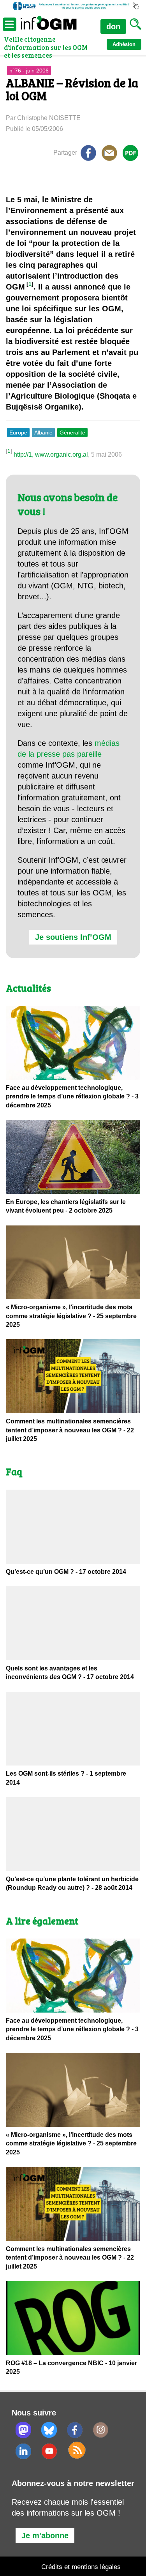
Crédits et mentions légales (81, 2567)
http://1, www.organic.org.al (51, 455)
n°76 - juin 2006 (29, 71)
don (113, 26)
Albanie (43, 433)
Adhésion (124, 44)
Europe (18, 433)
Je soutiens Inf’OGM (73, 937)
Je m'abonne (45, 2535)
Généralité (72, 433)
